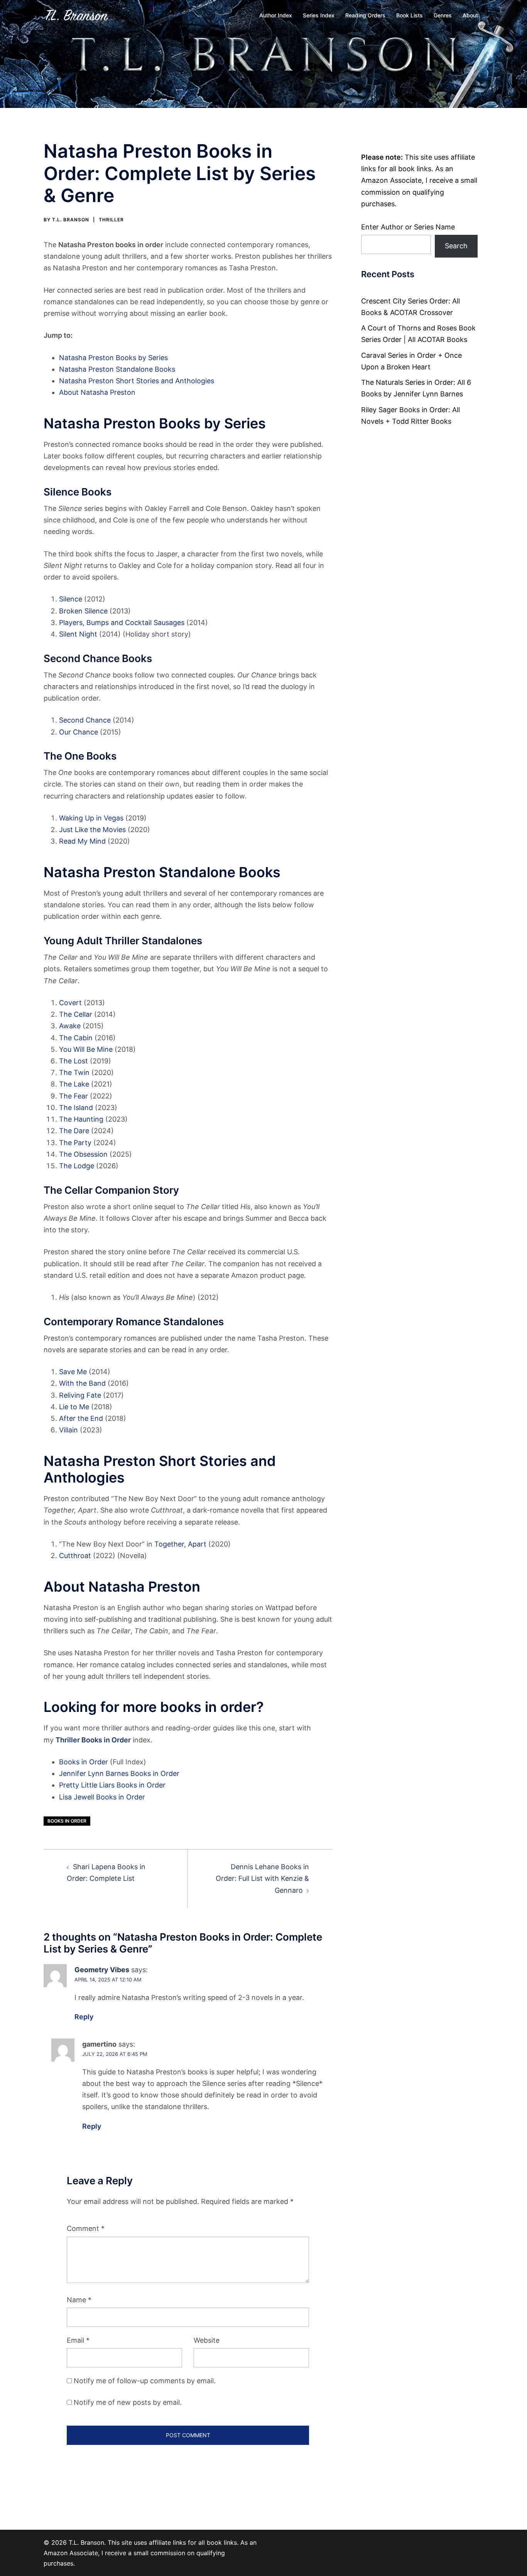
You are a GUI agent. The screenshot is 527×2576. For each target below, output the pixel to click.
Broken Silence (83, 611)
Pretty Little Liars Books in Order (112, 1785)
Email (78, 2340)
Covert (70, 1003)
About (470, 15)
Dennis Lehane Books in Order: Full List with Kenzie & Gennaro (262, 1878)
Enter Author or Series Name (408, 227)
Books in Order (84, 1762)
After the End (81, 1418)
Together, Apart (180, 1544)
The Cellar (76, 1014)
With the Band (82, 1383)
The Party (75, 1143)
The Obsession (83, 1154)
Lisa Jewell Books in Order (102, 1797)
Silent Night (78, 634)
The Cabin (76, 1038)
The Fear (73, 1096)
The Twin (74, 1072)
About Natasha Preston (97, 392)
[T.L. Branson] (77, 15)
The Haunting (81, 1119)
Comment (86, 2228)
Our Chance (79, 732)
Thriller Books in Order (93, 1740)
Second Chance (85, 720)
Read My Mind (82, 841)
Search (456, 246)
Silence (71, 599)
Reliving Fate (80, 1395)
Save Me (73, 1372)
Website (207, 2340)
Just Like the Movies (92, 830)
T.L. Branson (71, 220)
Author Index (276, 15)
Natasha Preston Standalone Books (117, 369)
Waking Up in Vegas (91, 818)
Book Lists (410, 15)
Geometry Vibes (102, 1970)
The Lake (74, 1084)
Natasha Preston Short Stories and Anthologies (137, 381)
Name (79, 2300)
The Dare (74, 1131)
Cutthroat (75, 1556)
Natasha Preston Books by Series (113, 358)
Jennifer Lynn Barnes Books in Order (119, 1773)
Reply (84, 2017)
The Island (76, 1108)
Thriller (111, 220)
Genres (443, 15)
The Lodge (77, 1166)
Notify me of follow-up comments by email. (145, 2381)
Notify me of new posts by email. (128, 2402)
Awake (70, 1026)
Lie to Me (74, 1407)
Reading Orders (365, 15)
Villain (68, 1430)
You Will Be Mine (86, 1049)
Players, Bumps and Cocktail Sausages (122, 623)
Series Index (319, 15)
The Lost (73, 1061)
